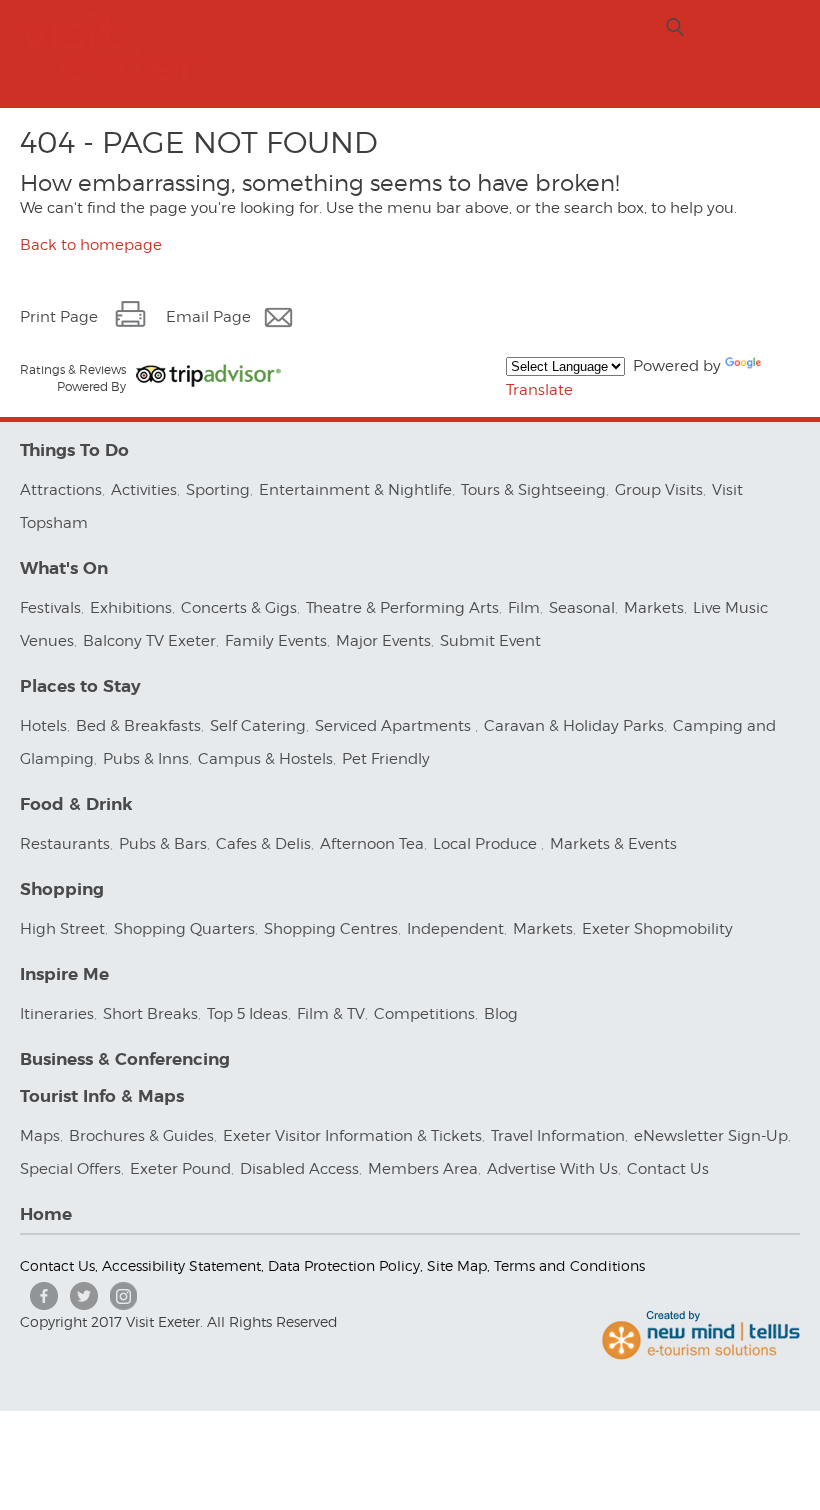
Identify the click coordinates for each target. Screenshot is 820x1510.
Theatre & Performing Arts (402, 608)
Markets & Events (613, 844)
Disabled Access (299, 1169)
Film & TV (331, 1014)
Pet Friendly (386, 759)
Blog (501, 1014)
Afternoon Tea (372, 844)
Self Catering (258, 726)
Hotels (43, 726)
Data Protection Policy (344, 1265)
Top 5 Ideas (247, 1014)
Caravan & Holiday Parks (574, 726)
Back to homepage (91, 245)
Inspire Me (64, 974)
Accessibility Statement (181, 1265)
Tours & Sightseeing (533, 490)
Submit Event (490, 641)
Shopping (62, 889)
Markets (654, 608)
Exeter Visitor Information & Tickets (352, 1136)
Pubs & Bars (163, 844)
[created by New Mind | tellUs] (701, 1355)
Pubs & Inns (146, 759)
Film (524, 608)
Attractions (61, 490)
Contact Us (670, 1169)
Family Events (276, 641)
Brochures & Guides (141, 1136)
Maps (40, 1136)
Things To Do (74, 450)
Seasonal (582, 608)
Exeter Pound (180, 1169)
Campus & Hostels (265, 759)
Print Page (59, 317)
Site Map (457, 1265)
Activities (144, 490)
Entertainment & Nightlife (355, 490)
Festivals (50, 608)
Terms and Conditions (569, 1265)
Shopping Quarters (184, 929)
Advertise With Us (552, 1169)
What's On (64, 568)
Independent (455, 929)
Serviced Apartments (395, 726)
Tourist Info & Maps (102, 1096)
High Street (62, 929)
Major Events (383, 641)
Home (46, 1214)
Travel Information (558, 1136)
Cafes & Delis (263, 844)
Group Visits (659, 490)
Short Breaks (150, 1014)
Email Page (208, 317)
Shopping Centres (331, 929)
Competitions (424, 1014)
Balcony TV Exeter (149, 641)
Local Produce (487, 844)
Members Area (423, 1169)
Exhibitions (131, 608)
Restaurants (65, 844)
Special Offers (70, 1169)
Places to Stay (80, 686)
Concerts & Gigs (239, 608)
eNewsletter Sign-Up (711, 1136)
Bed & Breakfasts (138, 726)
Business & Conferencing (125, 1059)
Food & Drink (76, 804)
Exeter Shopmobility (657, 929)
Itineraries (57, 1014)
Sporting (218, 490)
